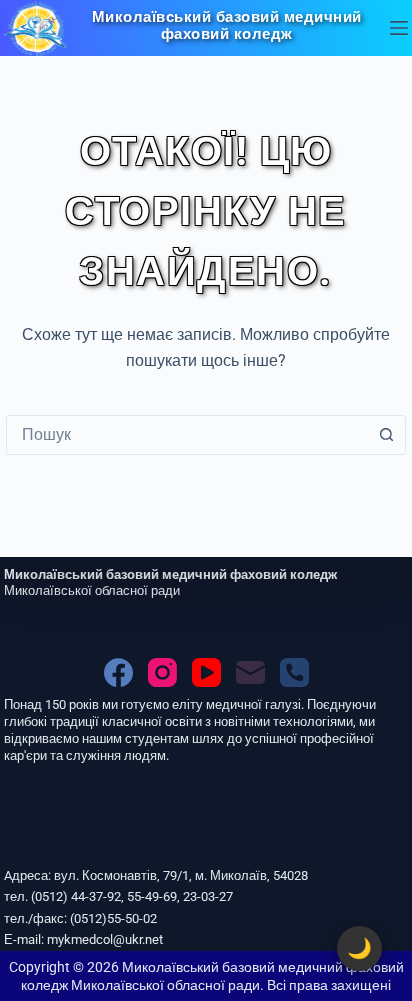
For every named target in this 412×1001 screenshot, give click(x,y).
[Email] (250, 672)
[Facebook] (118, 672)
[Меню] (399, 28)
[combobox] (187, 435)
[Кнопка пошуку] (386, 435)
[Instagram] (162, 672)
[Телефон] (294, 672)
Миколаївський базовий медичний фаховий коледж (227, 25)
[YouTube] (206, 672)
